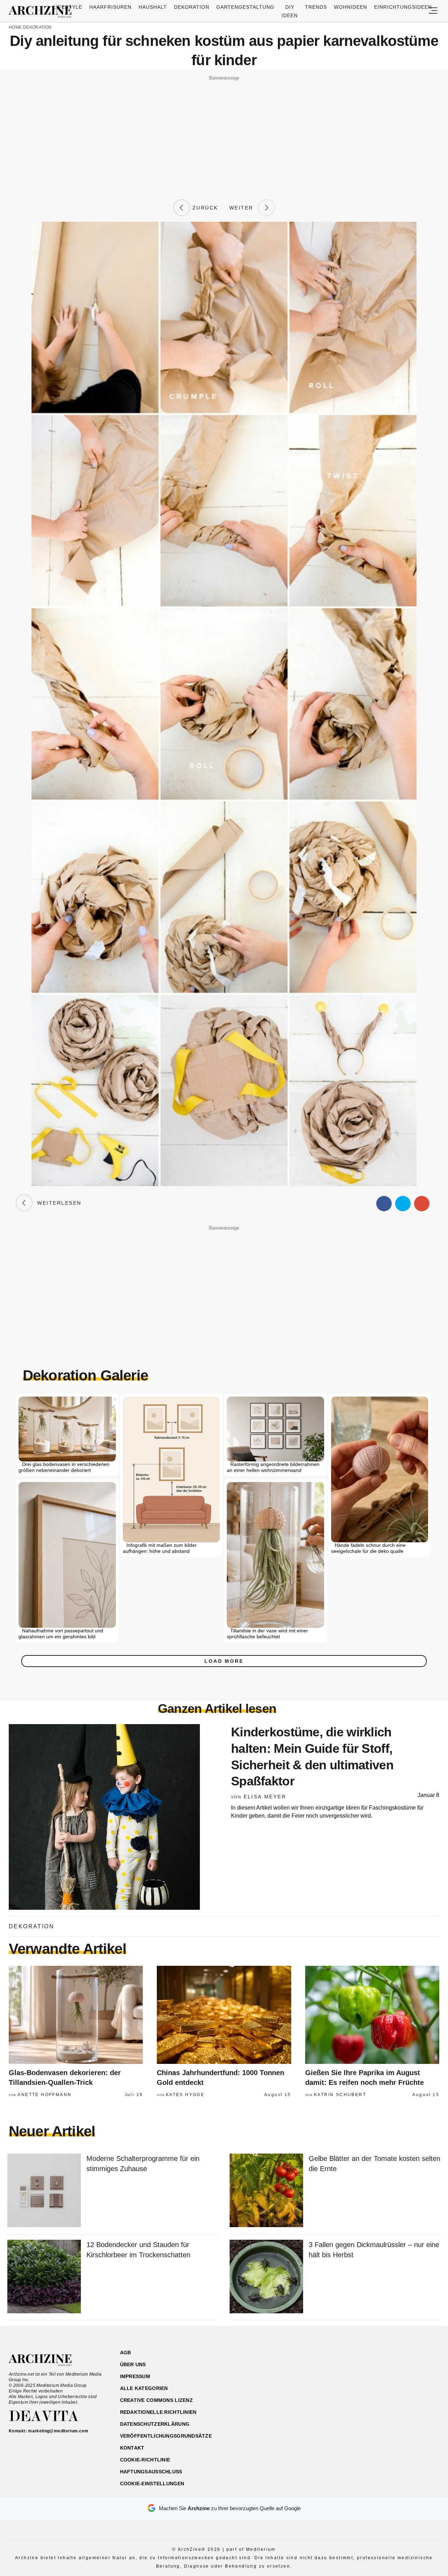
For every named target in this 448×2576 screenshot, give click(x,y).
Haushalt (153, 7)
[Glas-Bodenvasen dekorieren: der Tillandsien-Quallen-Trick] (76, 2015)
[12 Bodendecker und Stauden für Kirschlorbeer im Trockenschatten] (44, 2277)
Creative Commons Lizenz (156, 2400)
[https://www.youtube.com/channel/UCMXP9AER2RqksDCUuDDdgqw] (403, 2386)
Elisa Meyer (265, 1797)
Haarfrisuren (110, 7)
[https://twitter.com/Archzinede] (415, 2386)
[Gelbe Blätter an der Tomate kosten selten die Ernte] (266, 2191)
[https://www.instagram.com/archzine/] (379, 2386)
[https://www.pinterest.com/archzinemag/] (391, 2386)
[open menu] (433, 11)
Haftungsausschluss (151, 2472)
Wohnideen (351, 7)
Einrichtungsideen (403, 7)
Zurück (204, 208)
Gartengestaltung (246, 7)
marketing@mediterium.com (58, 2431)
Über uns (133, 2364)
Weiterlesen (57, 1203)
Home (15, 27)
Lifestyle (68, 7)
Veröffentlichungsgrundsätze (166, 2436)
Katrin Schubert (340, 2095)
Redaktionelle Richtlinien (158, 2412)
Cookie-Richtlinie (145, 2460)
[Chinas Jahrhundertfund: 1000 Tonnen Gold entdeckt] (224, 2015)
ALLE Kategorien (144, 2388)
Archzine (42, 12)
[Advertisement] (224, 132)
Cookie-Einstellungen (152, 2484)
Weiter (244, 208)
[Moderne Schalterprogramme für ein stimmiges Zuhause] (44, 2191)
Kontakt (132, 2448)
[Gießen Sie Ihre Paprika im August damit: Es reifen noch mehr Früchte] (372, 2015)
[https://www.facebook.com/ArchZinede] (366, 2386)
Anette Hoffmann (44, 2095)
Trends (316, 7)
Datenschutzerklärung (155, 2424)
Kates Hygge (185, 2095)
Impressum (135, 2376)
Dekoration (192, 7)
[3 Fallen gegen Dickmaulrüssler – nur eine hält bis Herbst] (266, 2277)
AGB (126, 2353)
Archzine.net (46, 2360)
